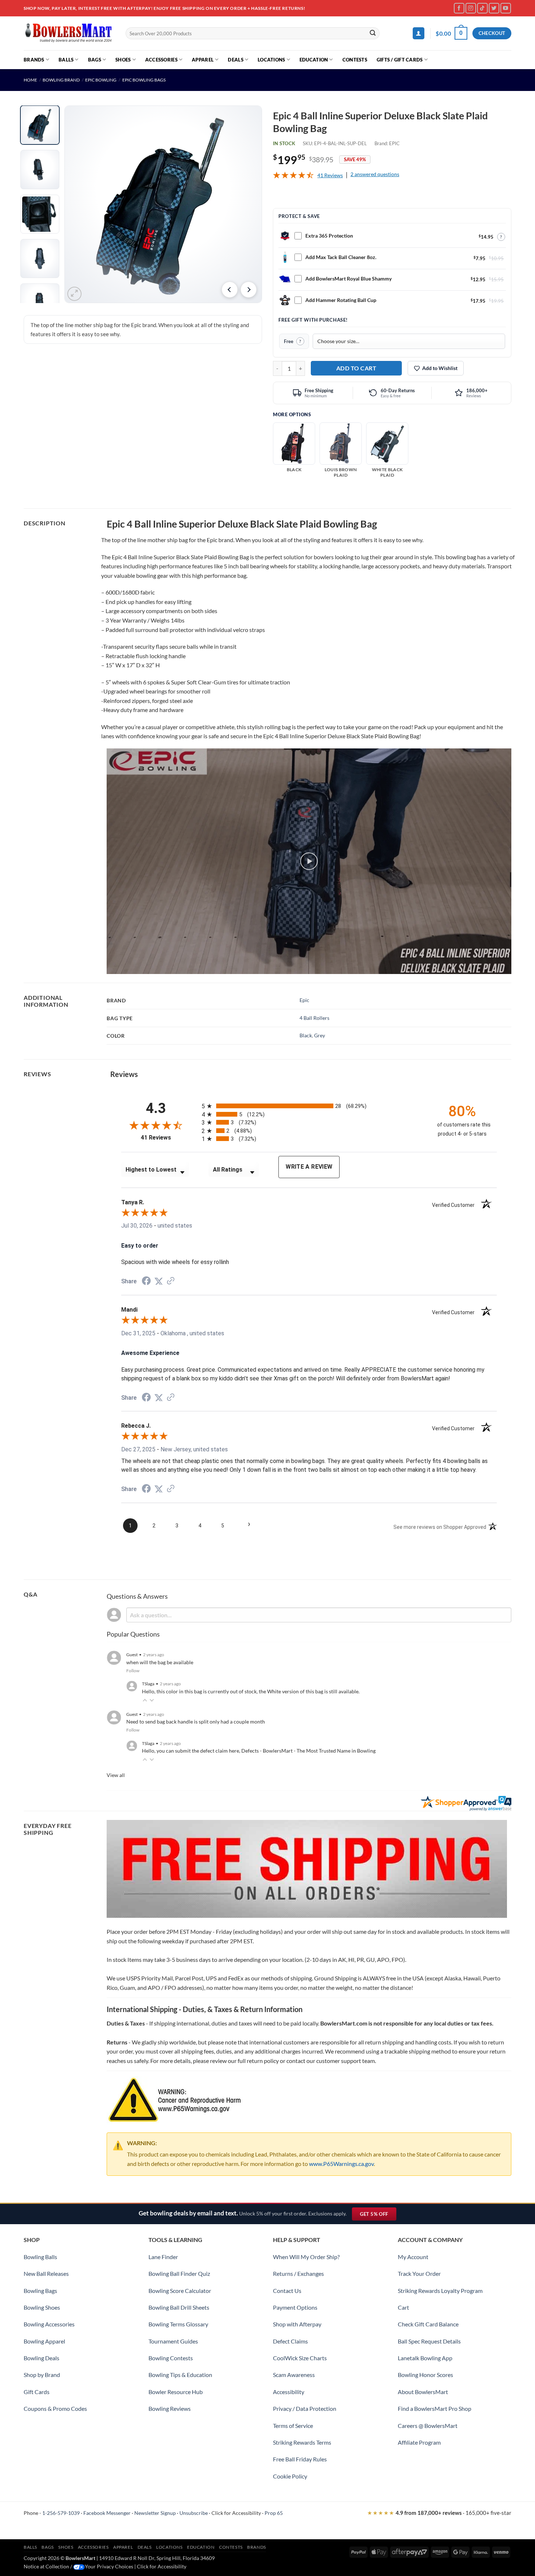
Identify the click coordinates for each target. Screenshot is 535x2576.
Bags (95, 60)
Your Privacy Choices (109, 2566)
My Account (413, 2257)
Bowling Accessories (49, 2324)
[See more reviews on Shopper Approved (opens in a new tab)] (171, 1281)
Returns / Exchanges (298, 2273)
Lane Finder (163, 2257)
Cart (403, 2307)
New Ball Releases (46, 2273)
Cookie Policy (290, 2476)
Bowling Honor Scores (425, 2375)
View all (116, 1775)
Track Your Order (419, 2273)
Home (30, 80)
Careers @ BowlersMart (428, 2426)
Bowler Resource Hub (176, 2392)
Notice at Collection (46, 2566)
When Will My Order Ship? (306, 2257)
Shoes (123, 60)
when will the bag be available (160, 1662)
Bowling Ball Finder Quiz (179, 2273)
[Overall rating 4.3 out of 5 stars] (293, 176)
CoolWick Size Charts (300, 2358)
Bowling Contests (171, 2358)
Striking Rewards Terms (302, 2442)
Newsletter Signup (155, 2513)
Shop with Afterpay (297, 2324)
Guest (132, 1655)
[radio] (313, 1106)
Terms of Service (293, 2426)
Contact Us (287, 2291)
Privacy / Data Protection (305, 2408)
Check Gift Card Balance (428, 2324)
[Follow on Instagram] (471, 8)
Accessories (161, 60)
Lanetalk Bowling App (425, 2358)
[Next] (249, 290)
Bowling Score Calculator (180, 2291)
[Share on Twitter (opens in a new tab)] (159, 1281)
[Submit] (373, 33)
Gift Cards (37, 2392)
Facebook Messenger (107, 2513)
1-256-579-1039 (61, 2513)
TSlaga (148, 1684)
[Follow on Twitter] (494, 8)
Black (306, 1035)
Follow (133, 1671)
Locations (271, 60)
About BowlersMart (423, 2392)
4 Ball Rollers (314, 1018)
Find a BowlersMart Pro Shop (435, 2408)
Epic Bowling (101, 80)
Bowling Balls (40, 2257)
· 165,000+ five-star (439, 2513)
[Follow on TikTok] (482, 8)
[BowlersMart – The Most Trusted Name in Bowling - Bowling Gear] (69, 33)
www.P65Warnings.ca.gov (341, 2164)
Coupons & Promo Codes (55, 2408)
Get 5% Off (378, 2216)
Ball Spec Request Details (429, 2341)
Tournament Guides (173, 2341)
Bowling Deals (41, 2358)
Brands (34, 60)
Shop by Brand (42, 2375)
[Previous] (230, 290)
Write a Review (309, 1167)
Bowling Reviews (170, 2408)
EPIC (394, 143)
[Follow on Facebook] (459, 8)
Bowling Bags (40, 2291)
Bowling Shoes (42, 2307)
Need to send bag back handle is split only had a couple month (196, 1722)
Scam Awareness (294, 2375)
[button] (419, 33)
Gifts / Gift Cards (400, 60)
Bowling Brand (61, 80)
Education (314, 60)
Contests (355, 60)
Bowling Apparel (44, 2341)
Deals (235, 60)
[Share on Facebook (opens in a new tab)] (146, 1282)
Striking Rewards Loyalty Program (440, 2291)
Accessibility (289, 2392)
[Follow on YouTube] (506, 8)
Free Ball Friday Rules (300, 2459)
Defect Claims (290, 2341)
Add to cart (356, 368)
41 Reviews (330, 175)
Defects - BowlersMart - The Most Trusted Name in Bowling (308, 1751)
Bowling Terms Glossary (178, 2324)
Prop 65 (274, 2513)
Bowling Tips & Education (180, 2375)
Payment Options (295, 2307)
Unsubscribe (194, 2513)
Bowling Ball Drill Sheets (179, 2307)
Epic (304, 1000)
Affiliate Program (419, 2442)
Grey (320, 1035)
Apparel (203, 60)
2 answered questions (375, 174)
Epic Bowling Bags (144, 80)
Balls (66, 60)
